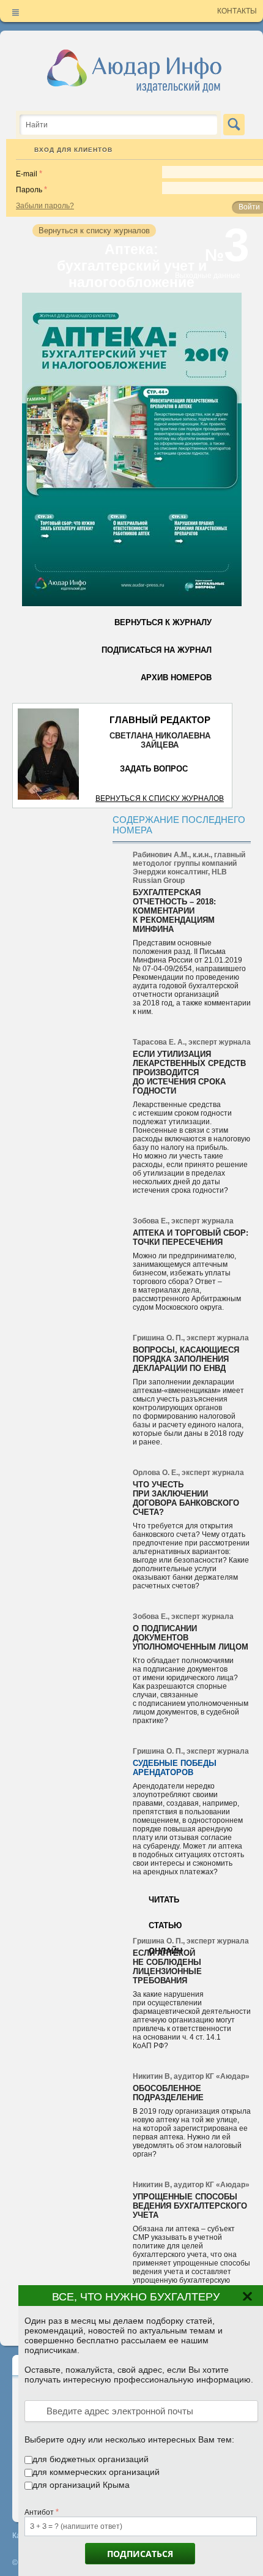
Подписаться (140, 2554)
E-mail (27, 174)
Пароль (29, 190)
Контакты (237, 11)
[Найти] (234, 125)
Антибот (39, 2512)
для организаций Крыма (81, 2485)
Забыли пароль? (45, 206)
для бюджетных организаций (91, 2459)
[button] (249, 2302)
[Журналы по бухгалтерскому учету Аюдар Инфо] (135, 70)
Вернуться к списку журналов (160, 798)
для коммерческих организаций (96, 2472)
